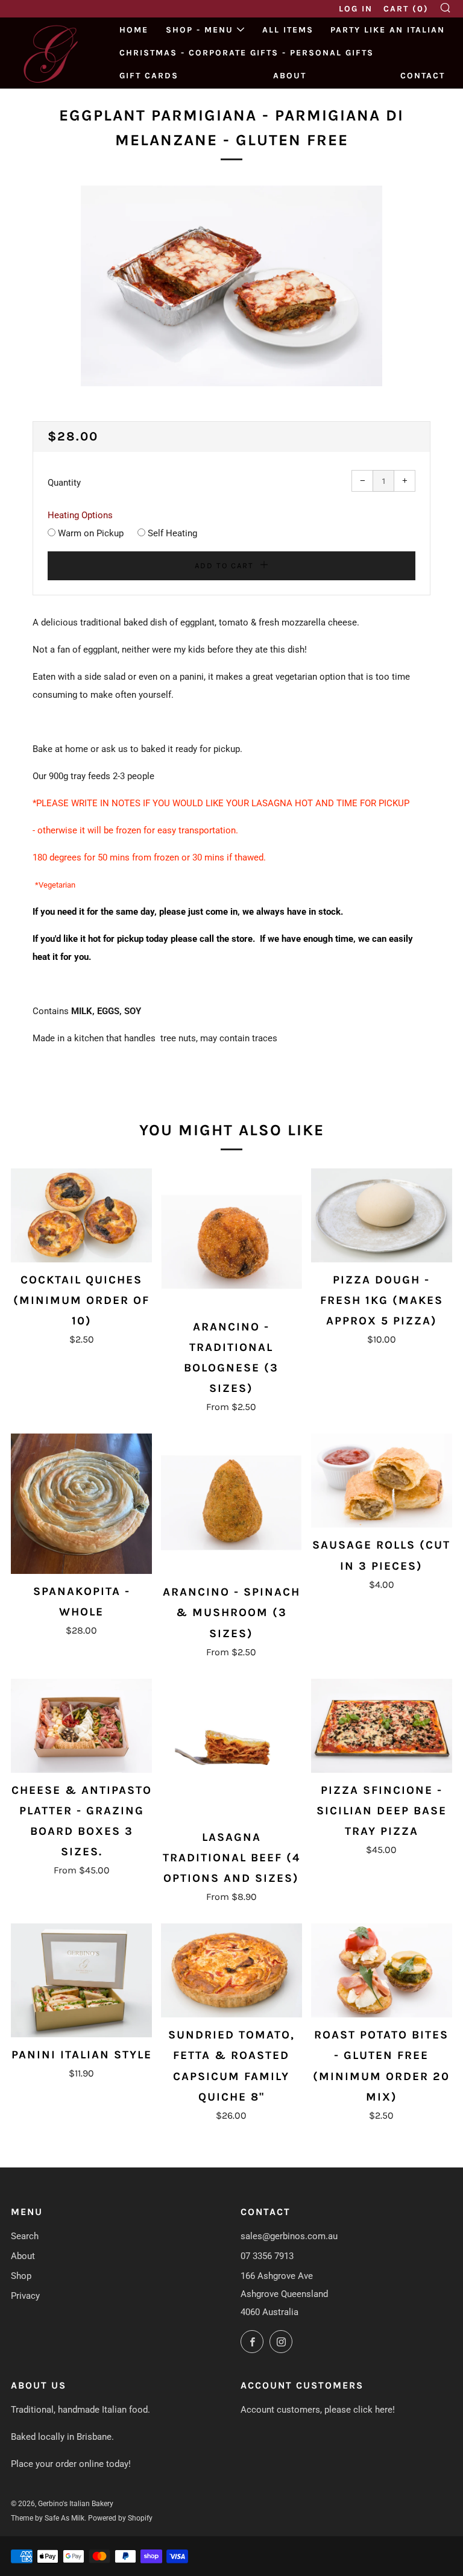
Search (25, 2236)
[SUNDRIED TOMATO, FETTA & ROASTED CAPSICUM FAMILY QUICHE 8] (231, 1970)
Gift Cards (149, 76)
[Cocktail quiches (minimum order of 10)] (81, 1215)
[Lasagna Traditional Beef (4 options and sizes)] (231, 1749)
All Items (288, 30)
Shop (21, 2276)
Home (134, 30)
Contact (423, 76)
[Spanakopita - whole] (81, 1504)
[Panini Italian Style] (81, 1980)
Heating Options (80, 515)
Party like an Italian (388, 30)
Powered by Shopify (120, 2518)
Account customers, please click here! (318, 2410)
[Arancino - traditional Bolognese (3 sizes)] (231, 1239)
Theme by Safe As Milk (48, 2518)
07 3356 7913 (267, 2256)
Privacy (25, 2296)
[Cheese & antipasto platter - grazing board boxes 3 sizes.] (81, 1726)
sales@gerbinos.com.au (289, 2236)
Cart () (406, 9)
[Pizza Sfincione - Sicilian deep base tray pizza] (382, 1726)
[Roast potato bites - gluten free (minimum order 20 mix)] (382, 1970)
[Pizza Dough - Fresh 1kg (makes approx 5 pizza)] (382, 1215)
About (290, 76)
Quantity (64, 483)
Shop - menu (200, 30)
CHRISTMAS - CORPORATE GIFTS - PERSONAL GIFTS (247, 53)
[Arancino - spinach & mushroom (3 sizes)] (231, 1504)
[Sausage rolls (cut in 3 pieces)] (382, 1481)
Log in (356, 9)
